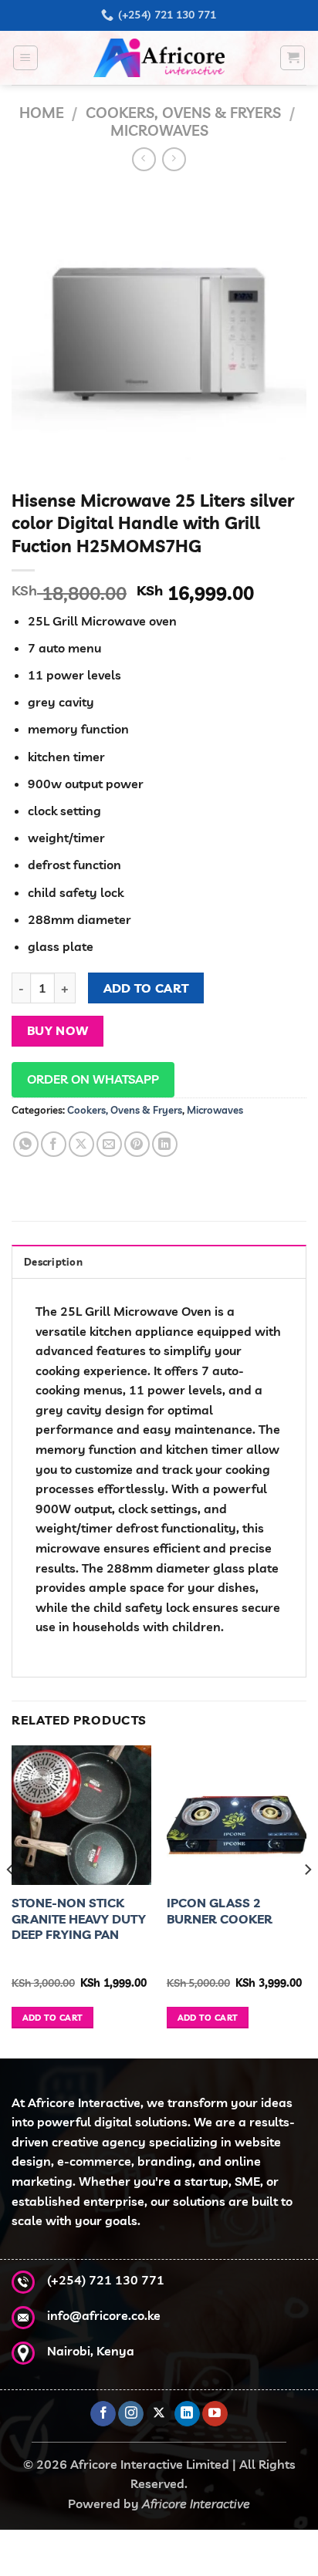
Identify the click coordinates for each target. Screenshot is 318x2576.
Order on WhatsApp (93, 1079)
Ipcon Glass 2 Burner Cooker (220, 1911)
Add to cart (146, 988)
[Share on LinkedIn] (165, 1144)
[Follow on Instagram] (131, 2414)
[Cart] (293, 58)
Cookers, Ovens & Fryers (183, 113)
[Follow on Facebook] (103, 2414)
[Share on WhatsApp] (26, 1144)
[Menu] (25, 58)
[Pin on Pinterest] (137, 1144)
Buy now (58, 1030)
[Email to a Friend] (109, 1144)
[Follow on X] (159, 2414)
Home (42, 113)
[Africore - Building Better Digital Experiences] (159, 58)
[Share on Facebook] (54, 1144)
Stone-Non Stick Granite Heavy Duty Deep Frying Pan (79, 1919)
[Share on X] (81, 1144)
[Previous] (11, 1900)
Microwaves (159, 130)
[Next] (307, 1900)
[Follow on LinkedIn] (187, 2414)
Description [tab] (53, 1262)
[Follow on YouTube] (215, 2414)
